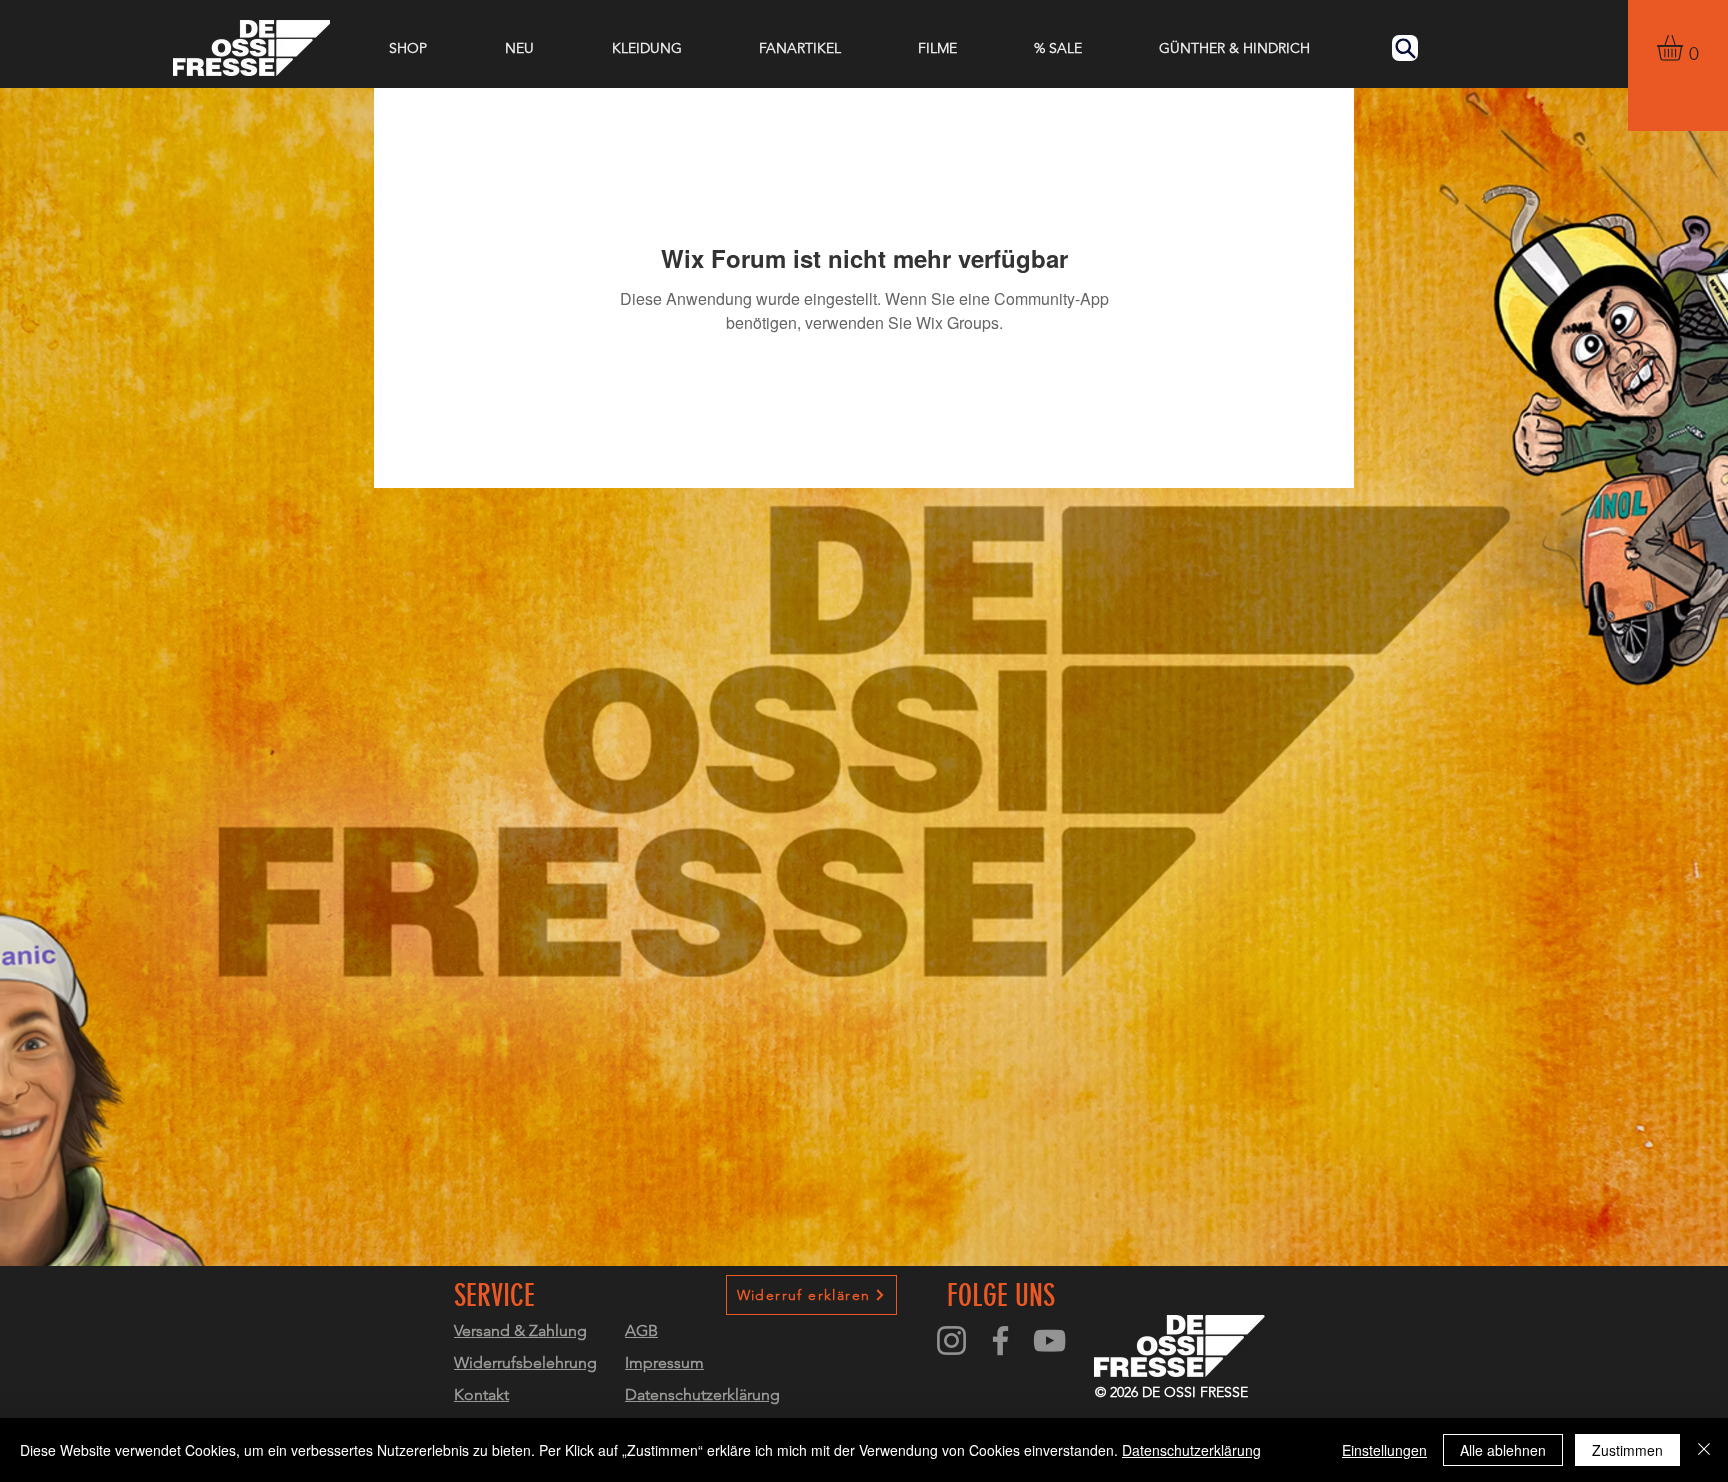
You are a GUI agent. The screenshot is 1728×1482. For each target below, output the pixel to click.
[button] (1685, 48)
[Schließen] (1704, 1450)
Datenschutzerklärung (1191, 1450)
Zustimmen (1627, 1450)
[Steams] (1049, 1340)
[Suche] (1405, 48)
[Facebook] (1000, 1340)
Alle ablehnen (1503, 1450)
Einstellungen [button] (1384, 1450)
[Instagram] (951, 1340)
